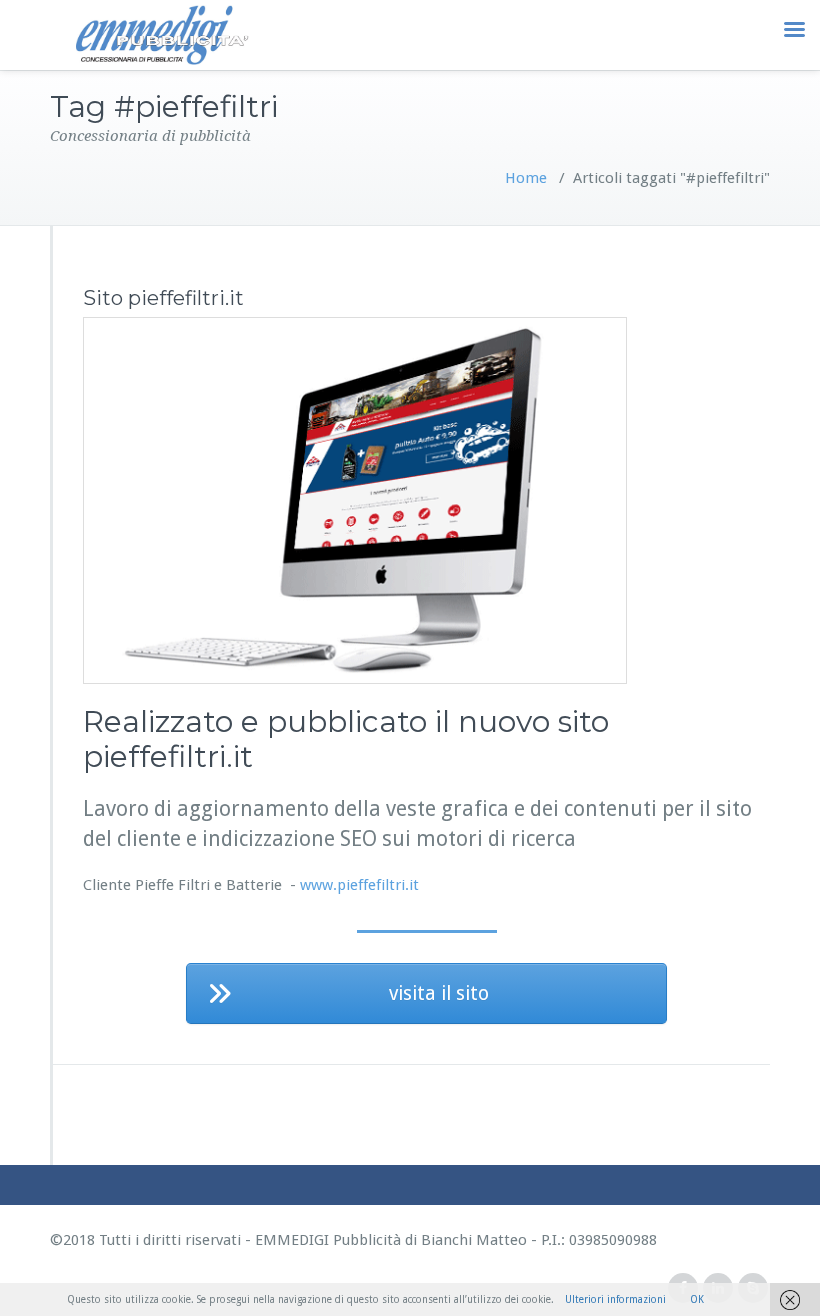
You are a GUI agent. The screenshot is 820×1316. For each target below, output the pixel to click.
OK (697, 1299)
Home (526, 178)
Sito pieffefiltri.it (163, 298)
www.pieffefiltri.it (359, 885)
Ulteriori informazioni (615, 1299)
